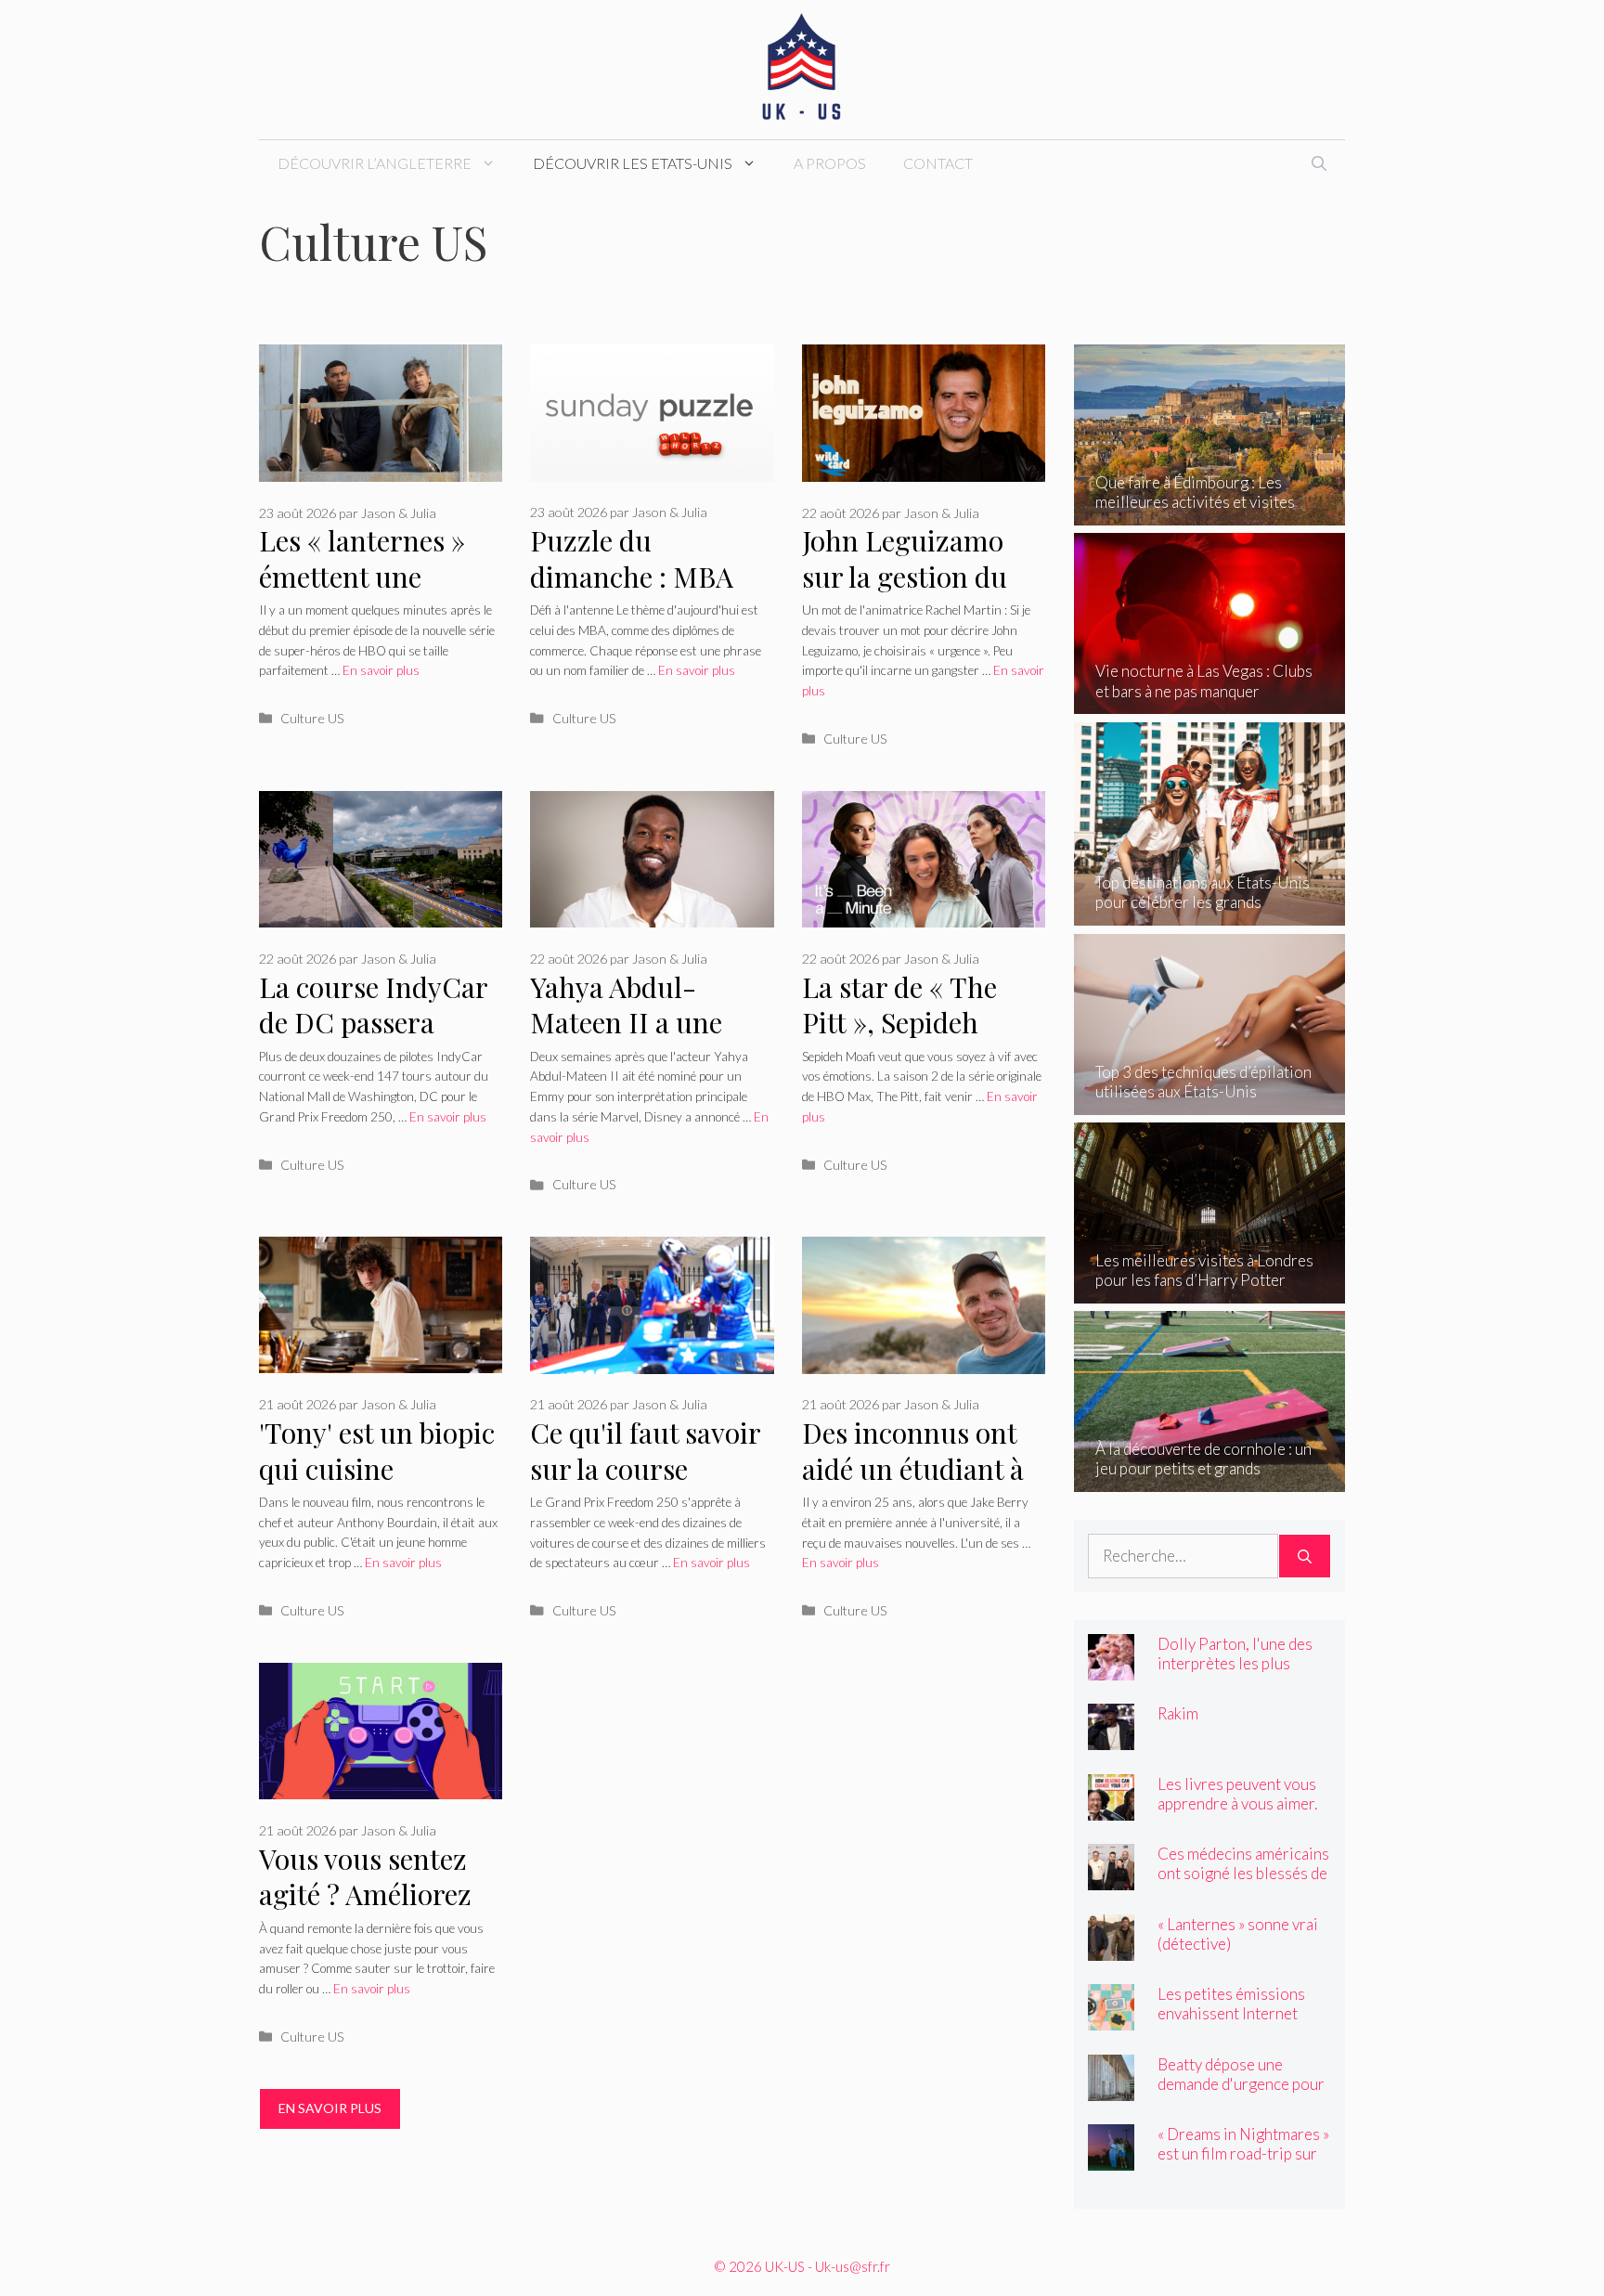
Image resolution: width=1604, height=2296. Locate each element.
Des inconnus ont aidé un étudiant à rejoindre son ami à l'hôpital (921, 1486)
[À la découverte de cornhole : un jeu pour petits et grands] (1210, 1479)
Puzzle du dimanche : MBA (632, 558)
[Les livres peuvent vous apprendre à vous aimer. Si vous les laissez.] (1111, 1807)
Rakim (1178, 1713)
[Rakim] (1111, 1738)
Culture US (312, 718)
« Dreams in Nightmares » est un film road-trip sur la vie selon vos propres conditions (1243, 2163)
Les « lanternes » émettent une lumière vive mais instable (368, 594)
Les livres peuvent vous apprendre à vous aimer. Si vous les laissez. (1237, 1803)
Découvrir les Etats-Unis (633, 163)
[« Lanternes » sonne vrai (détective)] (1111, 1947)
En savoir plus (381, 670)
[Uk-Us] (802, 67)
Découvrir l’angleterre (375, 163)
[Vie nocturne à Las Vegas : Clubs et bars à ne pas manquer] (1210, 701)
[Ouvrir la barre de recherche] (1319, 163)
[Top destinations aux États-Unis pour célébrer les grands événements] (1210, 913)
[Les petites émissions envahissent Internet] (1111, 2018)
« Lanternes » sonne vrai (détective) (1238, 1934)
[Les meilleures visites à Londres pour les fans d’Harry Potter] (1210, 1291)
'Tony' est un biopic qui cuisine (377, 1451)
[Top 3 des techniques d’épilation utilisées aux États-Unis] (1210, 1103)
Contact (938, 163)
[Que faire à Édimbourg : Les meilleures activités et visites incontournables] (1210, 513)
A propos (830, 163)
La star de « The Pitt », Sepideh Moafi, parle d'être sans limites (913, 1041)
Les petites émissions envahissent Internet (1231, 2004)
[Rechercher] (1305, 1556)
